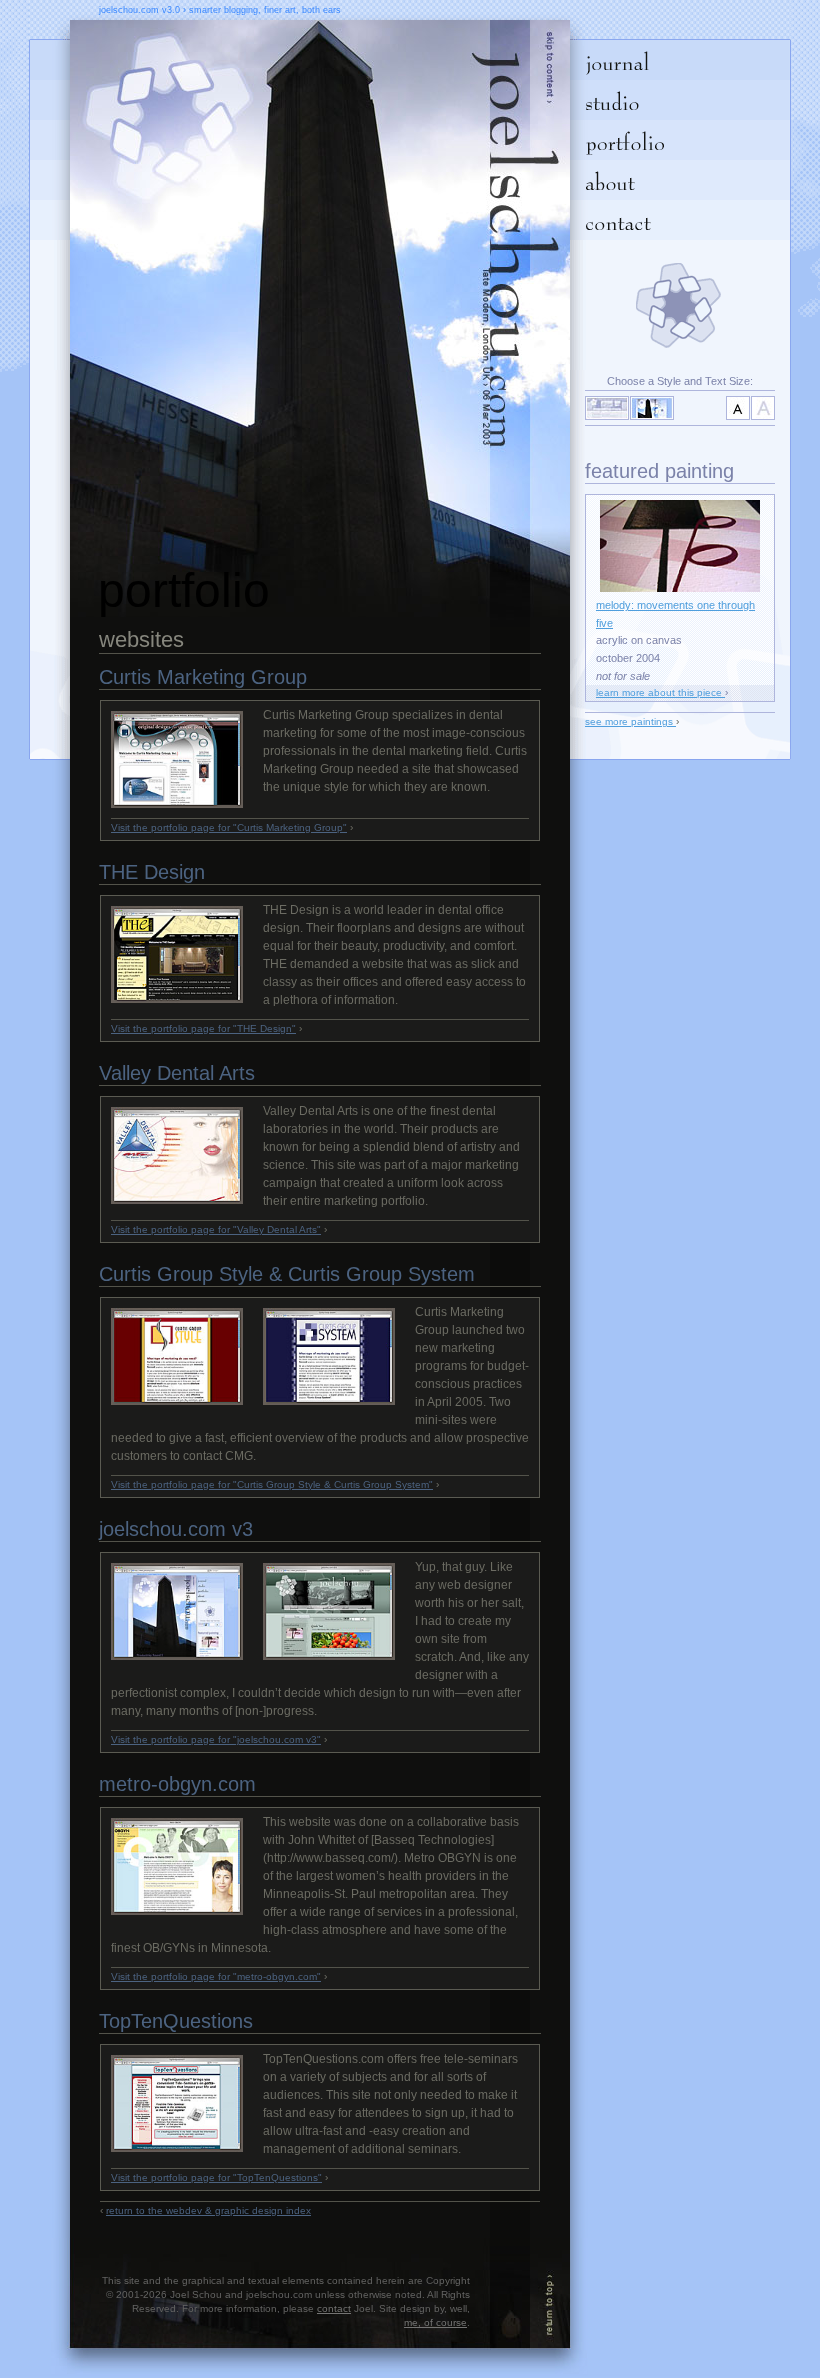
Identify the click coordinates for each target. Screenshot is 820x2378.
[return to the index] (510, 323)
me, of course (435, 2322)
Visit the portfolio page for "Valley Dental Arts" (216, 1229)
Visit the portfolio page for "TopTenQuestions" (216, 2177)
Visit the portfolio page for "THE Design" (203, 1028)
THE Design (152, 872)
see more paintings (630, 721)
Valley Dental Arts (177, 1073)
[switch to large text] (763, 408)
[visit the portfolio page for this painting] (680, 588)
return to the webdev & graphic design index (208, 2210)
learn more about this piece (660, 692)
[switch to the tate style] (652, 408)
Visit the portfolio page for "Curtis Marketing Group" (229, 827)
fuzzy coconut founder (510, 2293)
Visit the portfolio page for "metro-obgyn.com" (216, 1976)
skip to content (550, 80)
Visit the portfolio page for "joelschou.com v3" (216, 1739)
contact (334, 2308)
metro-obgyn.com (177, 1784)
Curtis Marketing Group (203, 677)
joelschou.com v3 (176, 1529)
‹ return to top (550, 2293)
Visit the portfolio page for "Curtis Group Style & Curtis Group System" (272, 1484)
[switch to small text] (738, 408)
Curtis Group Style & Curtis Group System (287, 1274)
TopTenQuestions (176, 2021)
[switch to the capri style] (607, 408)
